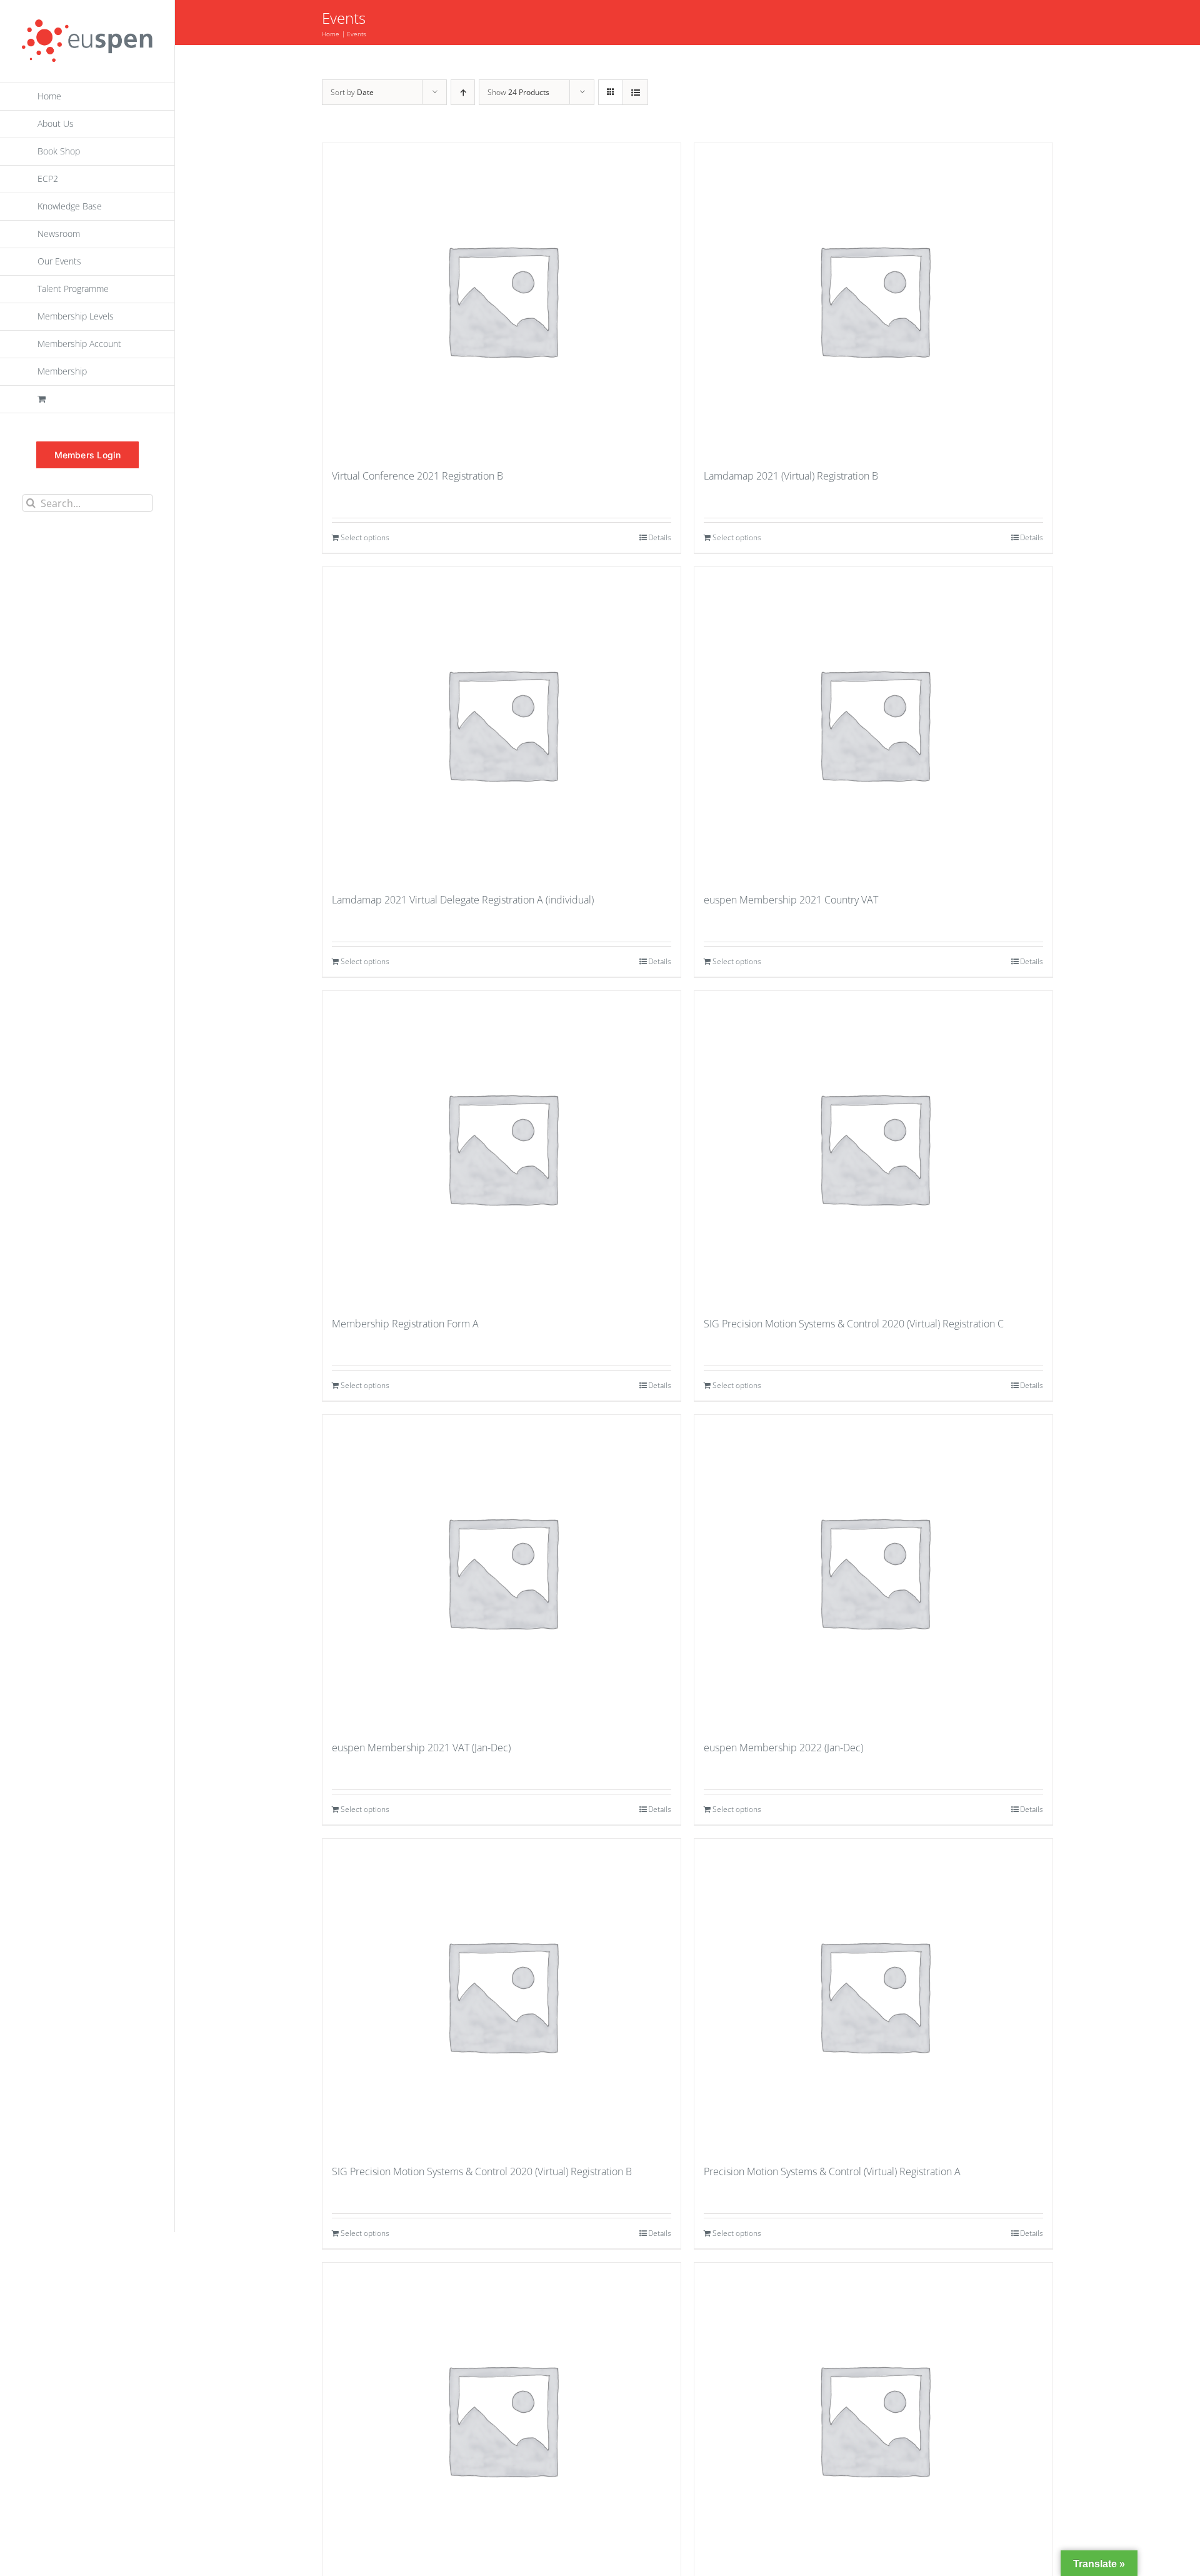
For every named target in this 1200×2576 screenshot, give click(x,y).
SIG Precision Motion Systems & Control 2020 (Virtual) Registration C (854, 1324)
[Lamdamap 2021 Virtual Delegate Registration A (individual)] (502, 723)
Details (660, 537)
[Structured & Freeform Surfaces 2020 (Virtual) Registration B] (873, 2419)
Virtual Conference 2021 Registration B (417, 476)
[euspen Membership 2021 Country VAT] (873, 723)
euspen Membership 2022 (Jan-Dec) (783, 1748)
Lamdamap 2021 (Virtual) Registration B (791, 476)
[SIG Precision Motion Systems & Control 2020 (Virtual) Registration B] (502, 1995)
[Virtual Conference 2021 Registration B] (502, 299)
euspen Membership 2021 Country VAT (791, 900)
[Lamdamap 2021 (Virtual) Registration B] (873, 299)
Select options (365, 537)
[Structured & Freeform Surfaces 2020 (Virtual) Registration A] (502, 2419)
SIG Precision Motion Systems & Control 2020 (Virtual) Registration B (482, 2171)
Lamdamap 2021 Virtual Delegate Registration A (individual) (463, 900)
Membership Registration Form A (405, 1324)
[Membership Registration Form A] (502, 1147)
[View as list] (635, 92)
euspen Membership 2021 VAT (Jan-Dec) (421, 1748)
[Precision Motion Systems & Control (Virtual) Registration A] (873, 1995)
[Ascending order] (463, 92)
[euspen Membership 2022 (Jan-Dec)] (873, 1571)
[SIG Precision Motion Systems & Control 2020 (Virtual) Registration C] (873, 1147)
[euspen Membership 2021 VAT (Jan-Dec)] (502, 1571)
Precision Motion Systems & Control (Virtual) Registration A (832, 2171)
